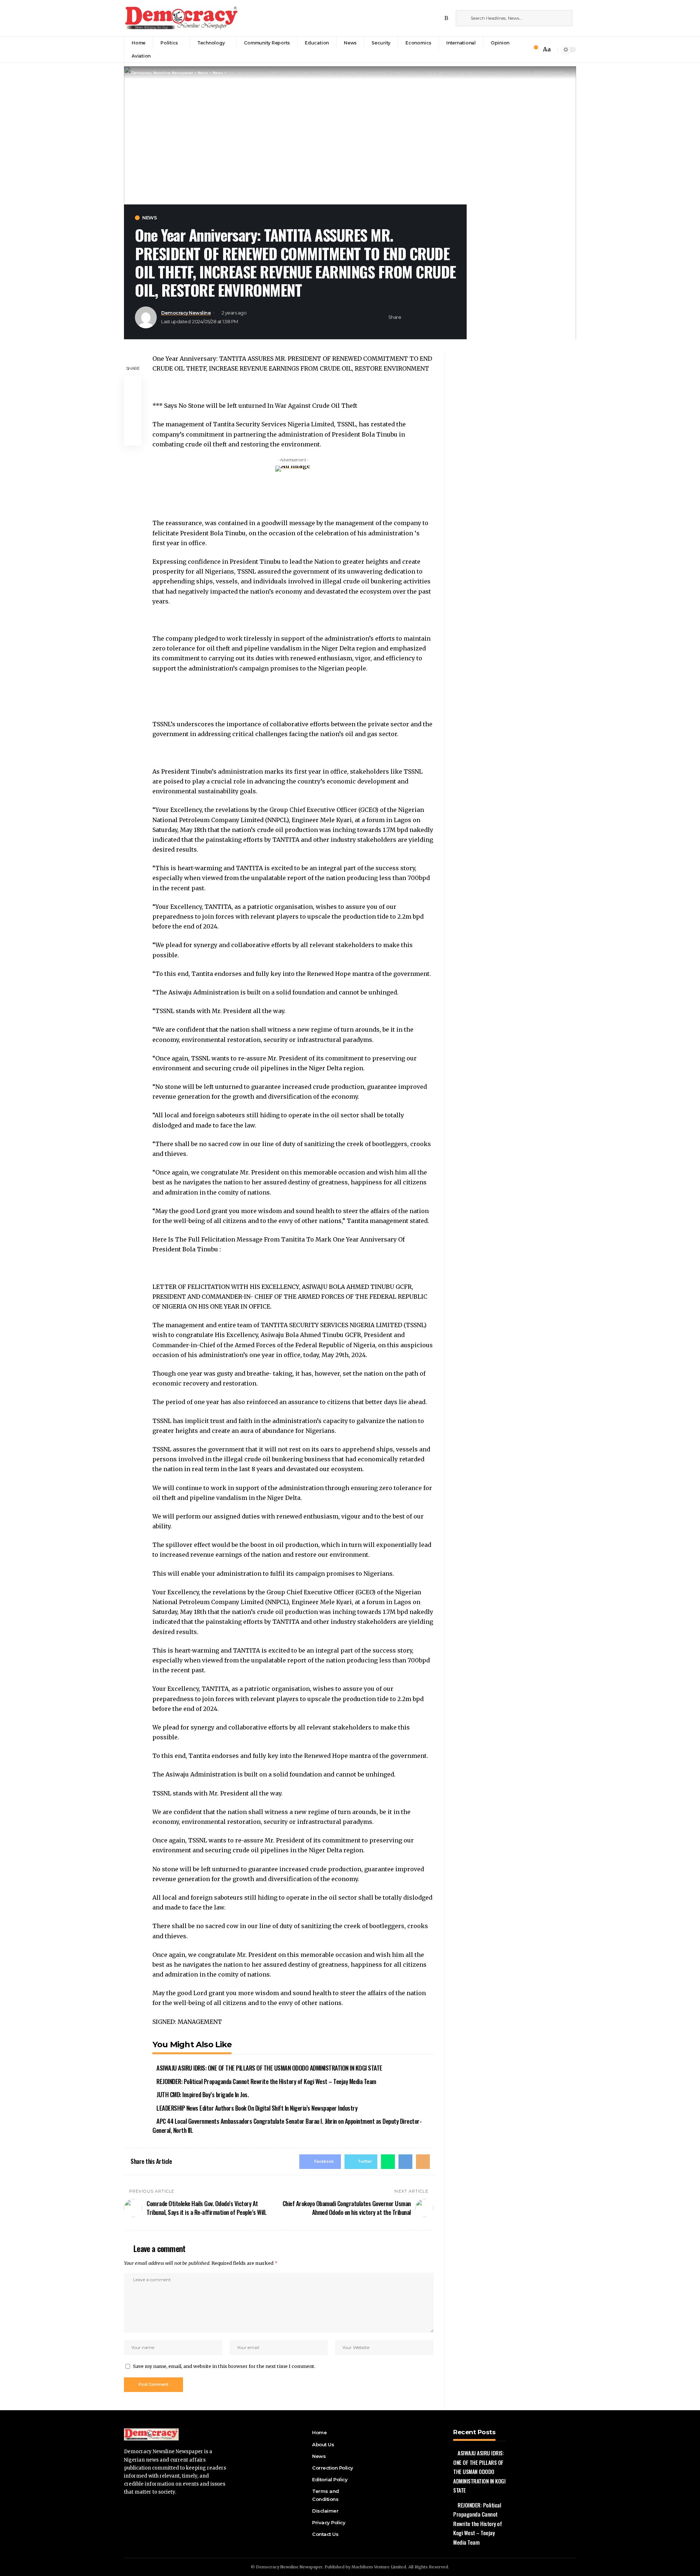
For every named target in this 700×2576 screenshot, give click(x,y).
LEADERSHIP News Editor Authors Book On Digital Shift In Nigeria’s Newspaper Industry (257, 2108)
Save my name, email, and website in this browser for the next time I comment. (224, 2366)
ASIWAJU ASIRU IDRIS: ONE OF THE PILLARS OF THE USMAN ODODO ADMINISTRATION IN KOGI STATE (269, 2068)
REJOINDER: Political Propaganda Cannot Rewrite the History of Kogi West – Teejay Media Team (266, 2081)
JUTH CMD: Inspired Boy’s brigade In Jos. (203, 2094)
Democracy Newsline (186, 313)
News (149, 218)
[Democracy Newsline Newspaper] (182, 18)
